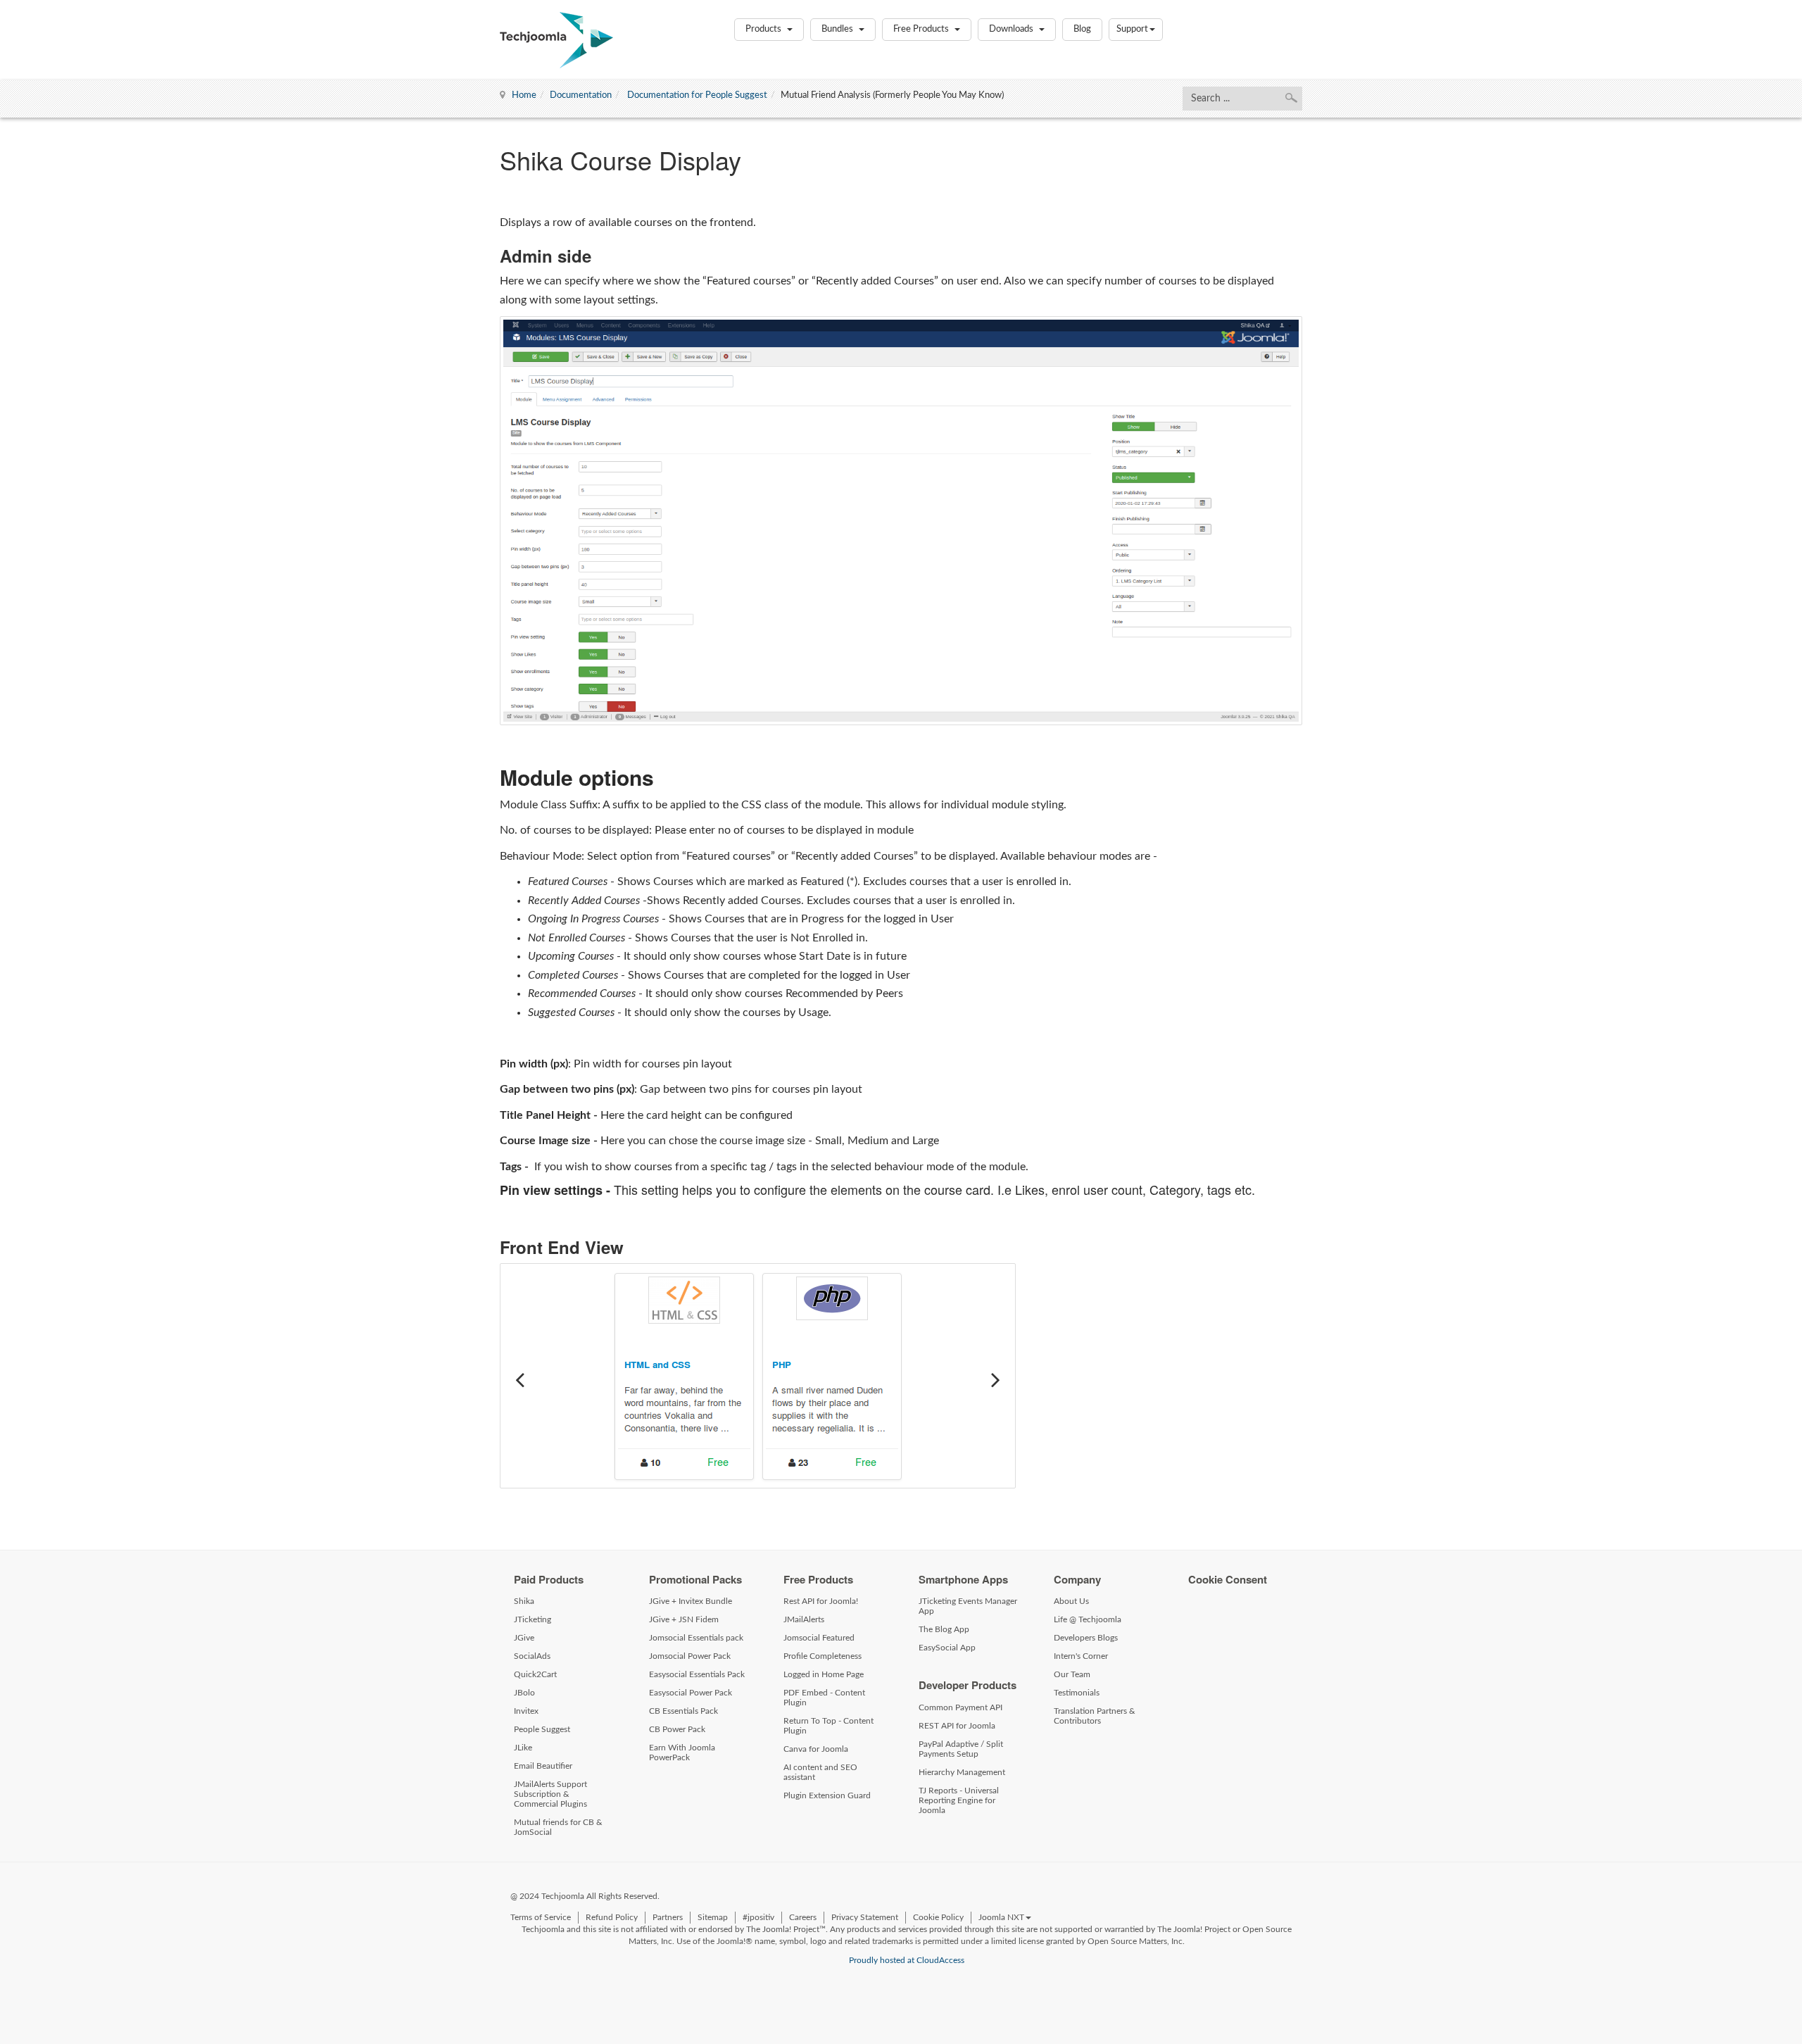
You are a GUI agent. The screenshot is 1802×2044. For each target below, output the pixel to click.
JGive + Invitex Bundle (691, 1601)
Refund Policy (612, 1917)
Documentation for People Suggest (696, 95)
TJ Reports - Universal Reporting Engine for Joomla (959, 1800)
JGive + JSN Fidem (684, 1619)
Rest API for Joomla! (821, 1601)
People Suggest (542, 1729)
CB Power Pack (677, 1729)
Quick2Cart (535, 1674)
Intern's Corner (1081, 1656)
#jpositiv (758, 1917)
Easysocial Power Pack (691, 1693)
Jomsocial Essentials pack (696, 1638)
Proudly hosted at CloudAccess (907, 1960)
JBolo (524, 1693)
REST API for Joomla (957, 1726)
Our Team (1072, 1674)
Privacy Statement (865, 1917)
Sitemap (713, 1917)
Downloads (1012, 29)
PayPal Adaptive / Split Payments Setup (961, 1749)
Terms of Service (541, 1917)
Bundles (838, 29)
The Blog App (944, 1629)
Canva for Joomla (816, 1749)
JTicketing (533, 1619)
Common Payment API (960, 1707)
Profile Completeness (823, 1656)
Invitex (526, 1711)
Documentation (581, 95)
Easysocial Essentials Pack (697, 1674)
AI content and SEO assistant (820, 1772)
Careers (803, 1917)
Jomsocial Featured (819, 1638)
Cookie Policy (938, 1917)
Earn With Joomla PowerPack (682, 1753)
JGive (524, 1638)
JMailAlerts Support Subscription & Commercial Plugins (550, 1794)
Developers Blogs (1086, 1638)
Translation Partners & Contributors (1095, 1716)
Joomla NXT (1001, 1917)
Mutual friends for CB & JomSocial (558, 1827)
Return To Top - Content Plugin (828, 1726)
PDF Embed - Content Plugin (824, 1698)
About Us (1071, 1601)
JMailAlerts (804, 1619)
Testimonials (1077, 1693)
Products (764, 29)
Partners (668, 1917)
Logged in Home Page (824, 1674)
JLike (523, 1748)
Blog (1082, 29)
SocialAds (532, 1656)
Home (524, 95)
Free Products (922, 29)
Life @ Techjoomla (1088, 1619)
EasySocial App (947, 1648)
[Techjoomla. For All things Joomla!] (556, 40)
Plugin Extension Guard (827, 1795)
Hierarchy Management (962, 1772)
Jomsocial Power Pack (690, 1656)
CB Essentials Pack (683, 1711)
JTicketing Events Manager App (968, 1606)
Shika (524, 1601)
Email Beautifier (543, 1766)
